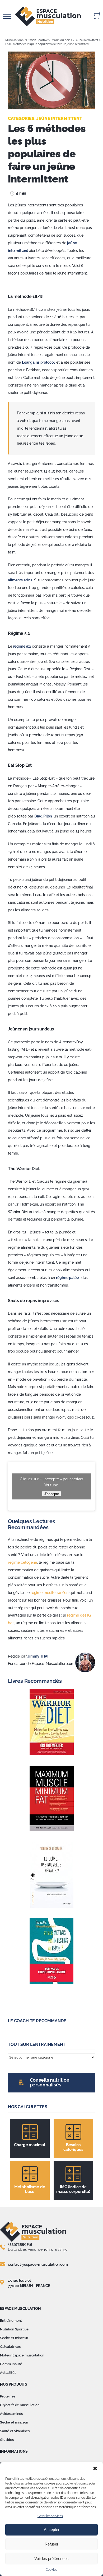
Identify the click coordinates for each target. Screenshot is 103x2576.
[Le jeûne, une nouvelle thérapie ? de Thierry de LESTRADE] (51, 1875)
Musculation (13, 40)
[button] (95, 2468)
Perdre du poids (61, 40)
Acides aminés (11, 2414)
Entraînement (11, 2321)
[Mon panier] (97, 16)
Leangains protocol (38, 362)
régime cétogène (22, 1562)
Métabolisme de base (30, 2189)
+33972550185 (20, 2244)
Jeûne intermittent (87, 40)
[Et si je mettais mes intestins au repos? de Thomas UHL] (51, 1951)
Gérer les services (50, 2516)
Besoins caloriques (73, 2147)
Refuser (51, 2544)
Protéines (8, 2396)
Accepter (52, 2530)
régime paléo (67, 1278)
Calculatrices (10, 2347)
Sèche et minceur (14, 2338)
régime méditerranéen (50, 1593)
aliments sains (20, 580)
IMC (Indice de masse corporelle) (73, 2189)
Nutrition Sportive (36, 40)
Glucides (7, 2440)
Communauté (11, 2364)
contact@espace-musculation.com (38, 2264)
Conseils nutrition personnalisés (50, 2082)
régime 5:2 (22, 646)
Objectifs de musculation (20, 2405)
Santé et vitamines (15, 2431)
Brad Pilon (43, 816)
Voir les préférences (51, 2559)
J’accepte (51, 1494)
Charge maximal (30, 2145)
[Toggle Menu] (7, 16)
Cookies (51, 2570)
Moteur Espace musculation (22, 2355)
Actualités (8, 2373)
